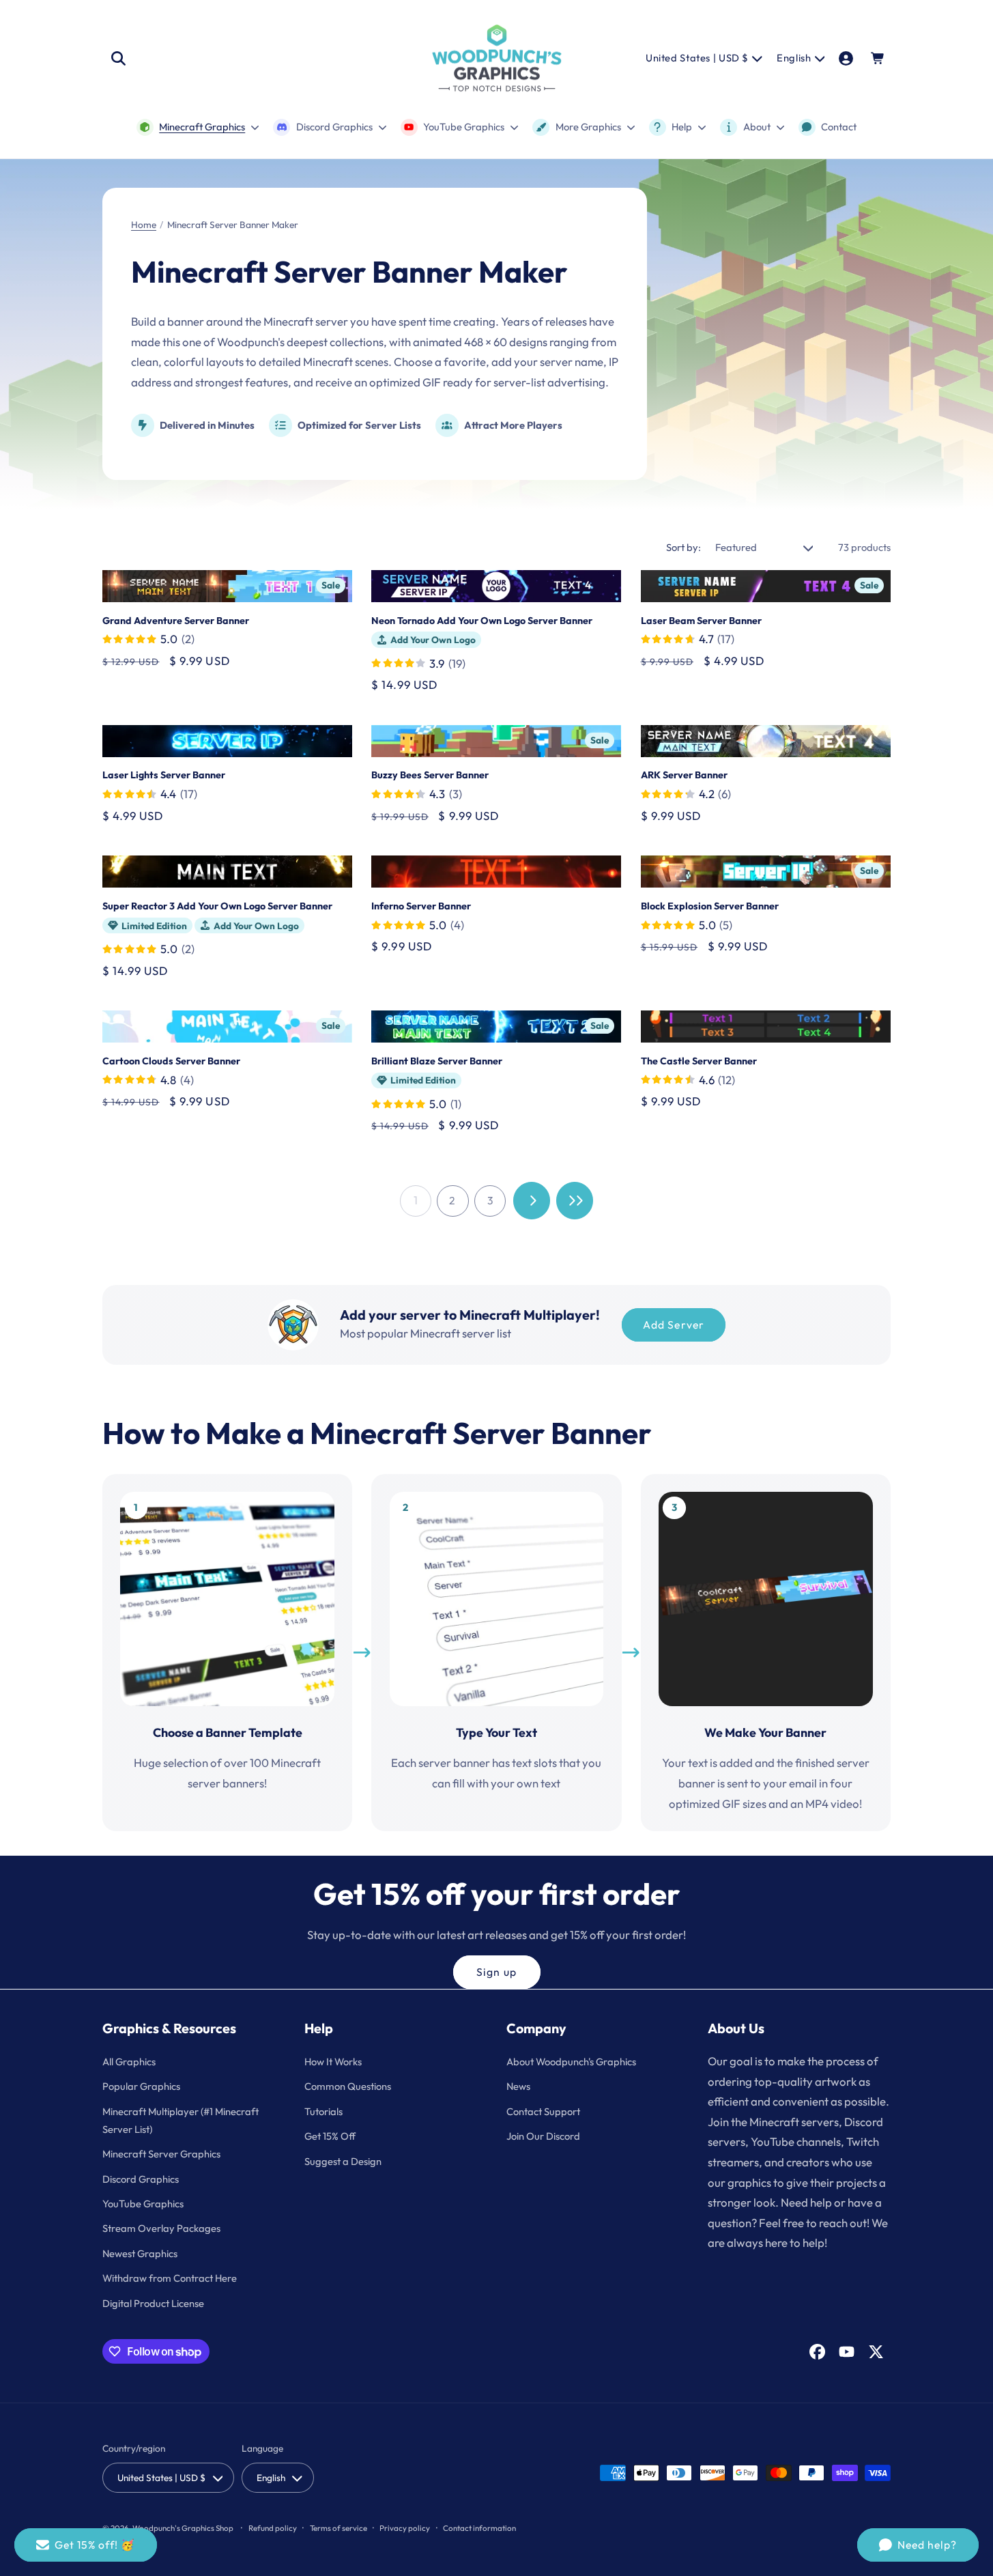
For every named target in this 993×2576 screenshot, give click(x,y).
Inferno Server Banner (421, 906)
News (518, 2086)
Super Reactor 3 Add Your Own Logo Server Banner (217, 906)
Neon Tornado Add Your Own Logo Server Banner (482, 621)
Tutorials (323, 2111)
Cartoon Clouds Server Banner (171, 1061)
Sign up (496, 1972)
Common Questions (348, 2086)
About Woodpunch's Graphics (571, 2062)
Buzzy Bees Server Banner (430, 775)
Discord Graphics (141, 2179)
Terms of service (339, 2528)
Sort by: (683, 547)
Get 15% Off (330, 2136)
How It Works (333, 2062)
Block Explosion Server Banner (710, 906)
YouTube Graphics (143, 2204)
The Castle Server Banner (699, 1061)
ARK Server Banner (684, 775)
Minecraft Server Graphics (161, 2154)
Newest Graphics (140, 2253)
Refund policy (273, 2528)
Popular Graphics (141, 2086)
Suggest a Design (343, 2161)
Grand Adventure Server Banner (176, 621)
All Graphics (129, 2062)
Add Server (674, 1325)
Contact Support (543, 2111)
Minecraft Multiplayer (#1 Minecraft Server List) (181, 2120)
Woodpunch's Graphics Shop (183, 2528)
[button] (118, 58)
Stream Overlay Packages (161, 2228)
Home (144, 225)
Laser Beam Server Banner (701, 621)
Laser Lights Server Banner (164, 775)
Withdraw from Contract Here (170, 2278)
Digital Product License (153, 2303)
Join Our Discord (543, 2136)
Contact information (479, 2528)
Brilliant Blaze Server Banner (437, 1061)
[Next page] (532, 1201)
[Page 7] (575, 1201)
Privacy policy (405, 2528)
